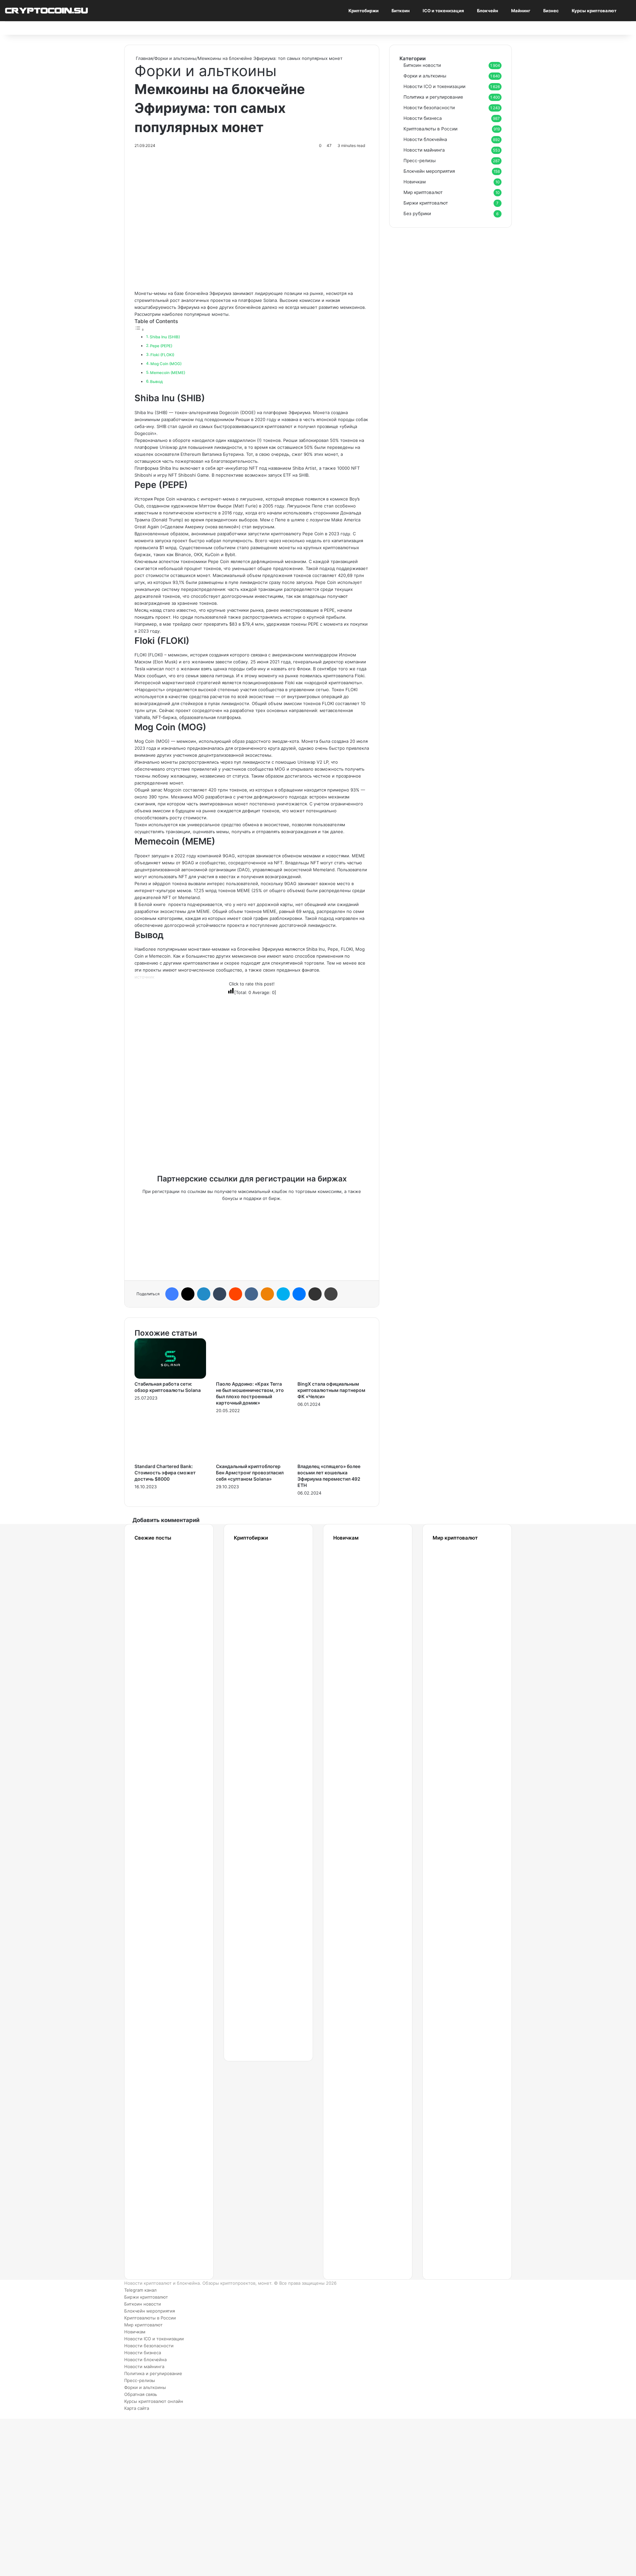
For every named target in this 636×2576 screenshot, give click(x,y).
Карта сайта (137, 2408)
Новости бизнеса (423, 118)
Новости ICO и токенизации (434, 86)
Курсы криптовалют (594, 11)
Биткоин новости (422, 65)
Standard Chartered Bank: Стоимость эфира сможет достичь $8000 (165, 1473)
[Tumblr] (220, 1294)
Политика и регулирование (433, 97)
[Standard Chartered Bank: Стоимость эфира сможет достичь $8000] (170, 1459)
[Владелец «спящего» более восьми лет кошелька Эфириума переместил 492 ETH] (333, 1459)
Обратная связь (141, 2394)
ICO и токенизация (443, 11)
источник (144, 977)
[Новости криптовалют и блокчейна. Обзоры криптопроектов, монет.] (46, 10)
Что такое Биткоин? (354, 2222)
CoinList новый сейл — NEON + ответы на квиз (451, 2029)
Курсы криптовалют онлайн (154, 2401)
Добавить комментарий (166, 1520)
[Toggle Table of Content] (139, 330)
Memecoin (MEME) (168, 373)
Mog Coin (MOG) (166, 364)
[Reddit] (236, 1294)
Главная (144, 58)
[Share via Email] (315, 1294)
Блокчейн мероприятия (429, 171)
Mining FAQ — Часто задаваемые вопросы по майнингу (358, 2093)
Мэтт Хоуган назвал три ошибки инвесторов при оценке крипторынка (161, 2174)
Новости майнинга (424, 150)
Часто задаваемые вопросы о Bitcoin (358, 2158)
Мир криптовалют (423, 192)
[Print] (331, 1294)
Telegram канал (140, 2290)
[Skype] (283, 1294)
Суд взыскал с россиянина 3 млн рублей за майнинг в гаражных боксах (159, 1964)
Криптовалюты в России (430, 129)
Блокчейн (488, 11)
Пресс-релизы (420, 161)
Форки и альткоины (175, 58)
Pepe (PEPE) (161, 346)
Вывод (156, 382)
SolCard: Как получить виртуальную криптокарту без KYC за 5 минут (459, 1592)
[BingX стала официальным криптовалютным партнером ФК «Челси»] (333, 1377)
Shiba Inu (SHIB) (165, 337)
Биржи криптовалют (426, 203)
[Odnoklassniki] (267, 1294)
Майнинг (521, 11)
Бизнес (551, 11)
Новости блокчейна (425, 139)
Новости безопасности (429, 108)
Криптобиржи (364, 11)
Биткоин (401, 11)
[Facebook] (172, 1294)
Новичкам (415, 182)
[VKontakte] (251, 1294)
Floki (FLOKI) (162, 355)
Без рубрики (417, 214)
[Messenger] (299, 1294)
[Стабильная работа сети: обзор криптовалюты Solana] (170, 1377)
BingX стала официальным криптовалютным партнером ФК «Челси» (331, 1390)
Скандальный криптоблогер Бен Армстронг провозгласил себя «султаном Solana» (250, 1473)
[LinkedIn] (204, 1294)
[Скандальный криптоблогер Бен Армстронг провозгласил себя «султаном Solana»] (252, 1459)
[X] (188, 1294)
